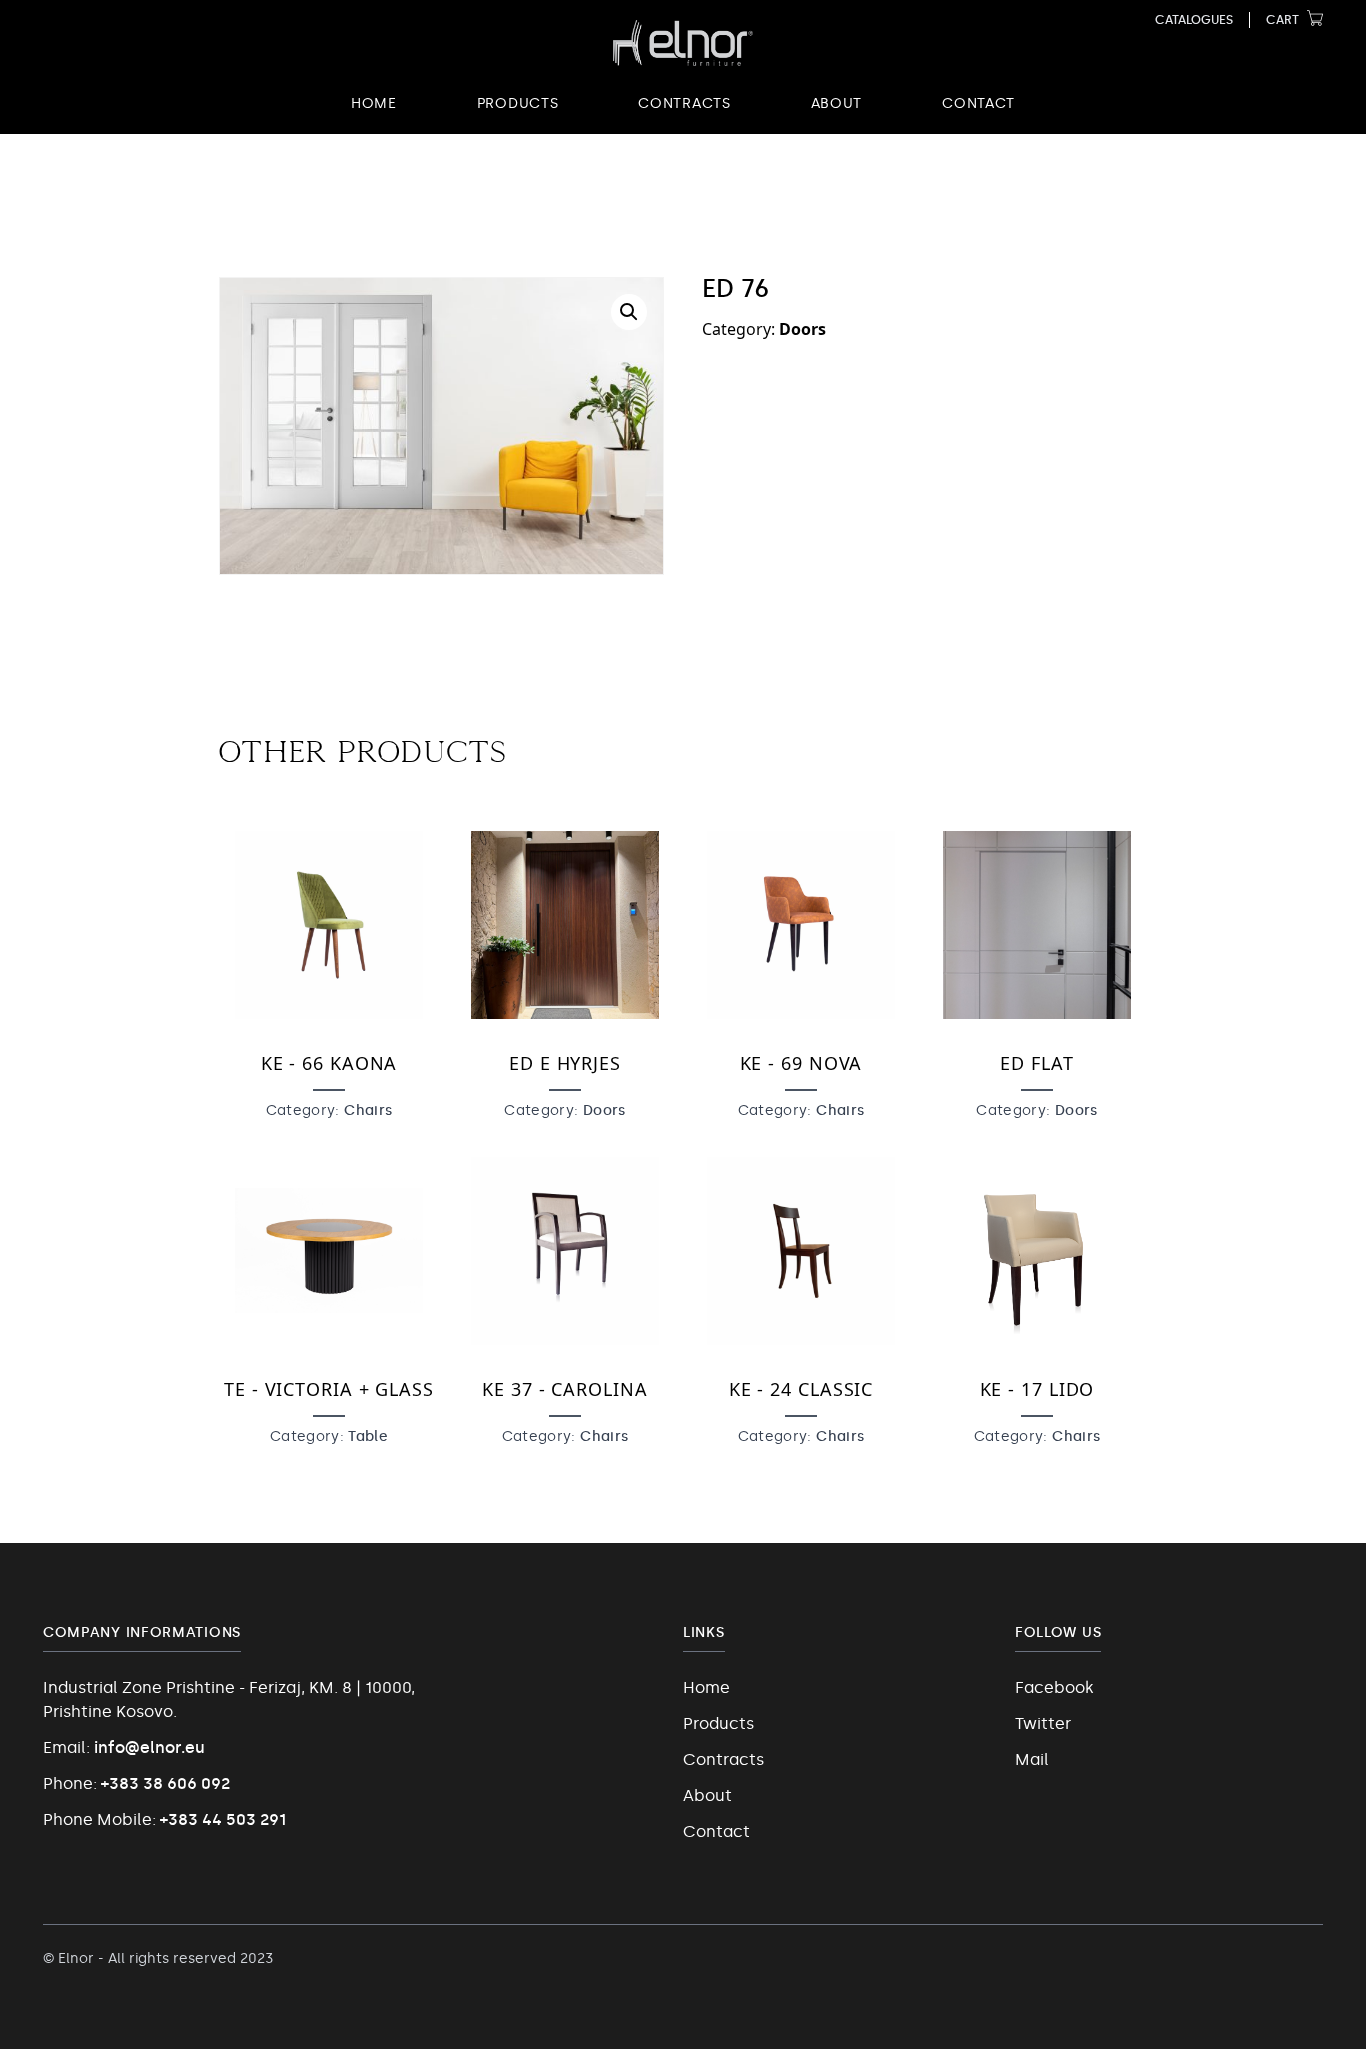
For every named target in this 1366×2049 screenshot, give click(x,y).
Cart (1282, 20)
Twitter (1043, 1723)
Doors (802, 329)
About (837, 103)
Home (374, 103)
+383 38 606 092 (165, 1783)
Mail (1032, 1759)
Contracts (684, 103)
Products (518, 103)
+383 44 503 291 (223, 1819)
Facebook (1054, 1687)
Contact (978, 103)
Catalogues (1194, 20)
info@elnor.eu (149, 1747)
